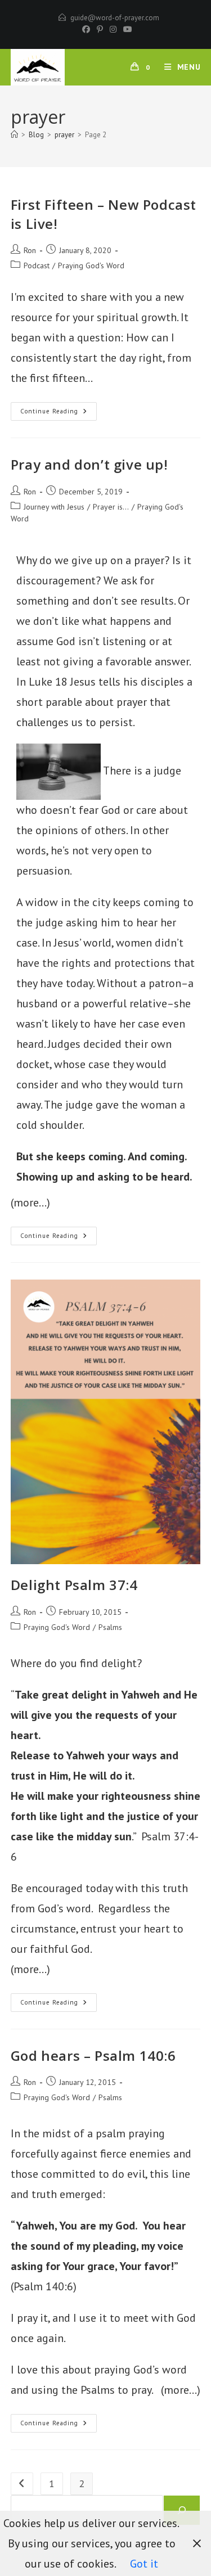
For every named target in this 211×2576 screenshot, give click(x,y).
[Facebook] (86, 29)
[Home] (14, 135)
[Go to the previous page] (22, 2484)
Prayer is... (111, 507)
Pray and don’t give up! (89, 464)
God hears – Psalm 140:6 (93, 2055)
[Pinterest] (100, 29)
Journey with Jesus (54, 507)
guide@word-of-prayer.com (115, 18)
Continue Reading (59, 409)
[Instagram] (113, 29)
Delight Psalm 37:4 (74, 1585)
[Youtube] (126, 29)
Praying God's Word (91, 265)
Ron (30, 250)
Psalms (110, 1627)
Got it (144, 2564)
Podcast (37, 265)
